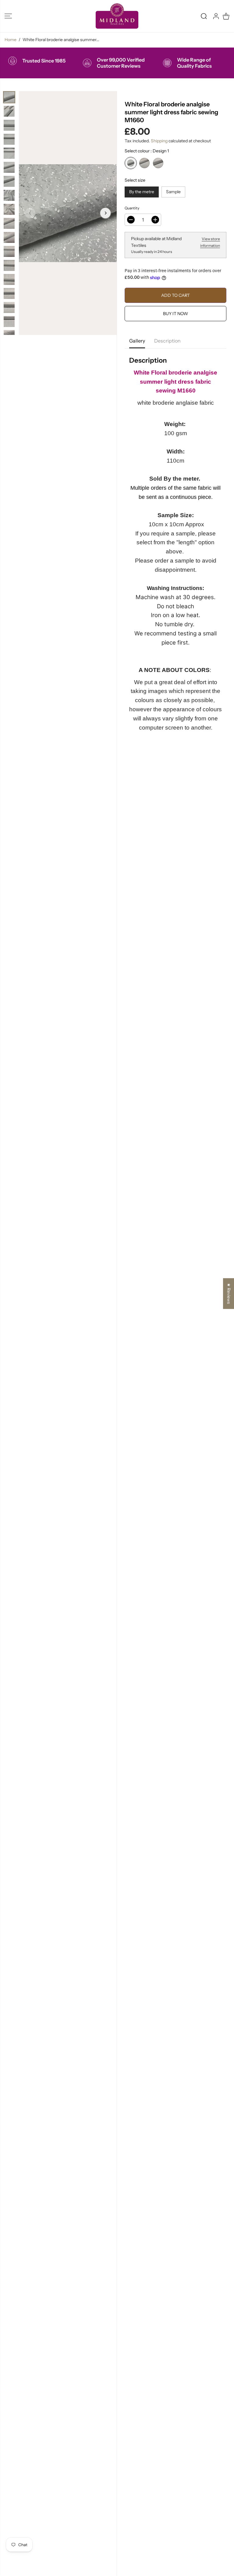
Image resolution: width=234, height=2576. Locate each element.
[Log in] (216, 16)
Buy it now (175, 314)
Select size (135, 180)
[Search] (204, 16)
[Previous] (30, 213)
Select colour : (147, 151)
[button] (8, 16)
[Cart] (226, 16)
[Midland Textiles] (117, 16)
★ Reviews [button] (229, 1293)
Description (167, 341)
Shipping (159, 141)
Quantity (132, 208)
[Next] (105, 213)
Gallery (137, 341)
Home (11, 40)
